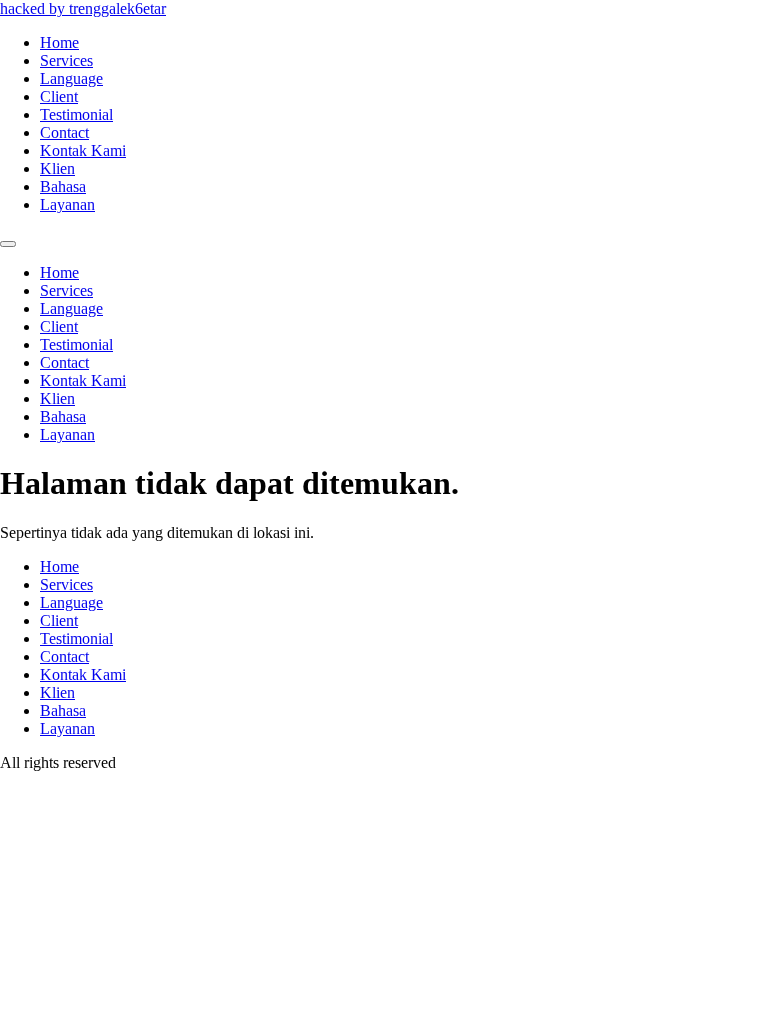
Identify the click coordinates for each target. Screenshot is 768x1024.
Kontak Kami (83, 150)
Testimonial (76, 114)
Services (66, 60)
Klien (57, 168)
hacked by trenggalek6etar (83, 8)
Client (59, 96)
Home (59, 42)
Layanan (67, 204)
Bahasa (63, 186)
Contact (64, 132)
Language (71, 78)
